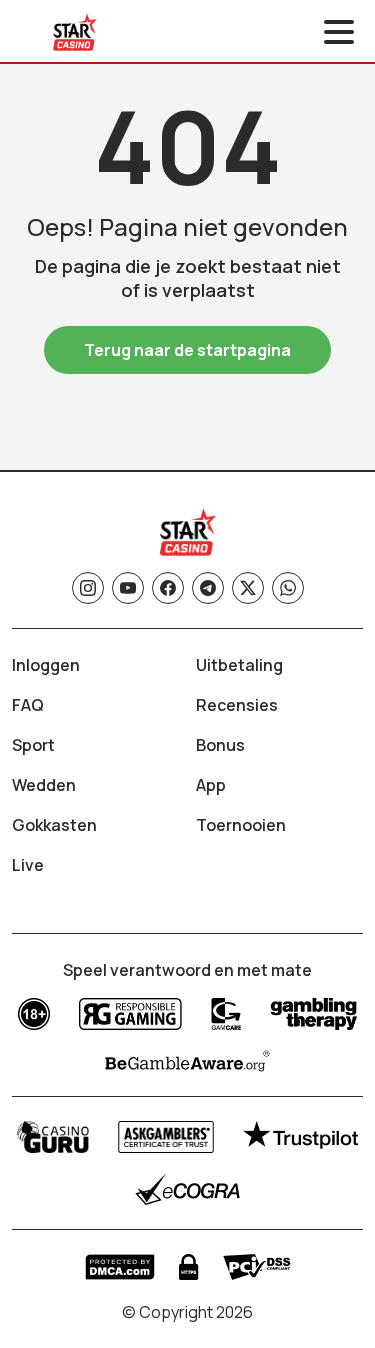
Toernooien (241, 825)
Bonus (220, 745)
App (211, 785)
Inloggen (46, 665)
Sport (33, 745)
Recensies (237, 705)
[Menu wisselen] (339, 32)
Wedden (44, 785)
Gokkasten (54, 825)
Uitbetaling (239, 665)
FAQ (28, 705)
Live (28, 865)
